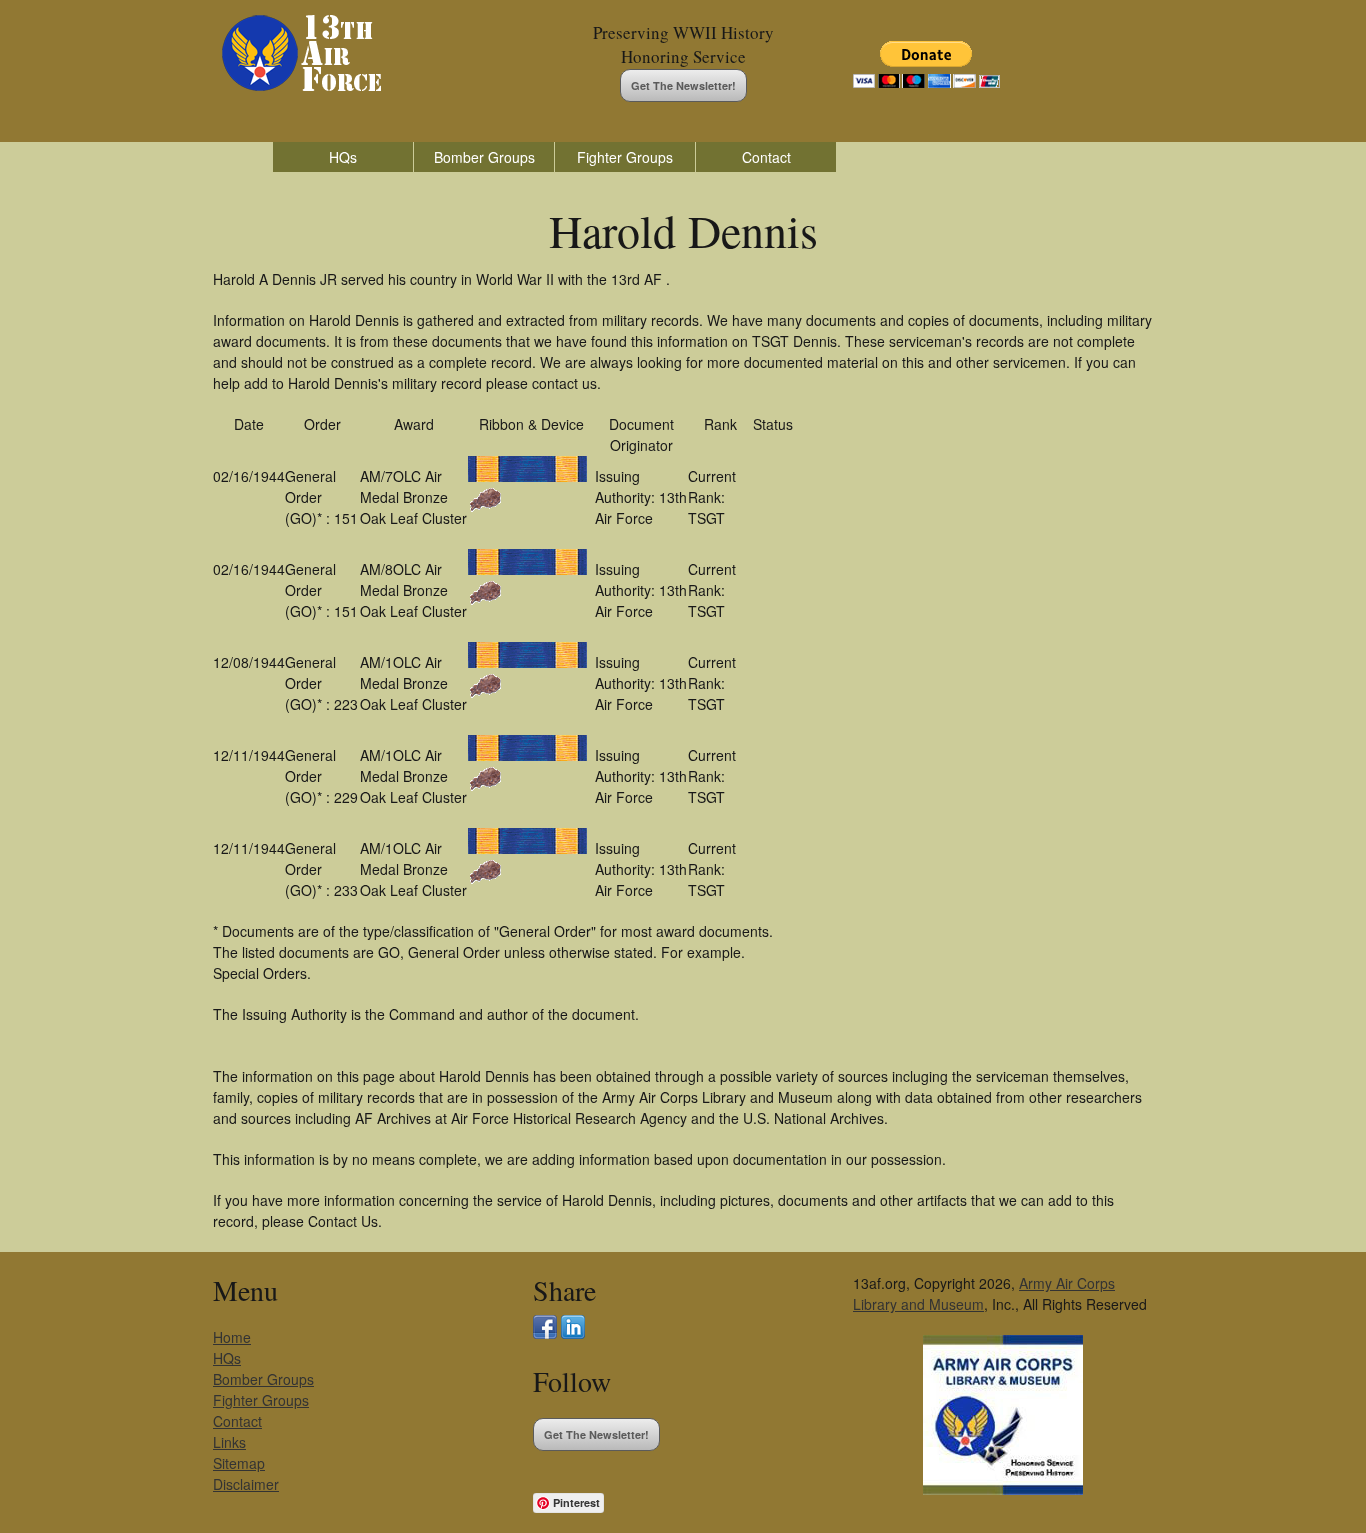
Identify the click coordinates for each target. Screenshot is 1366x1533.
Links (229, 1442)
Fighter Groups (625, 157)
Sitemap (239, 1463)
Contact (766, 157)
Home (232, 1337)
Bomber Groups (484, 157)
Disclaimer (246, 1484)
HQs (343, 157)
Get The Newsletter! (683, 85)
